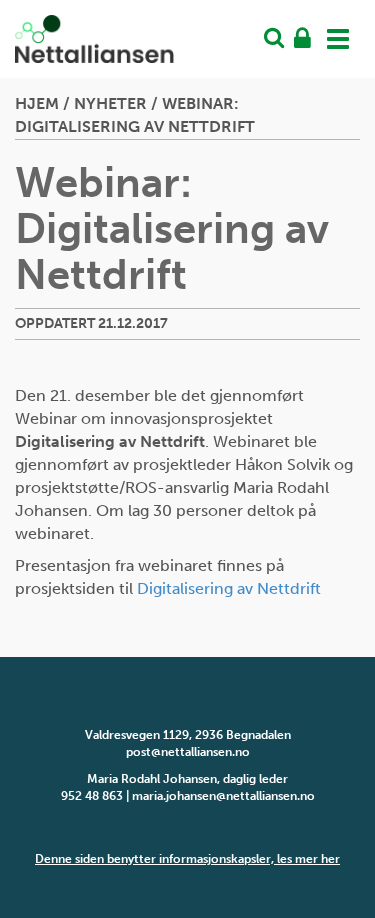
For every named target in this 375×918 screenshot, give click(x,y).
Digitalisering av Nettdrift (229, 588)
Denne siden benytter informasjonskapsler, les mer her (187, 859)
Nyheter (110, 103)
